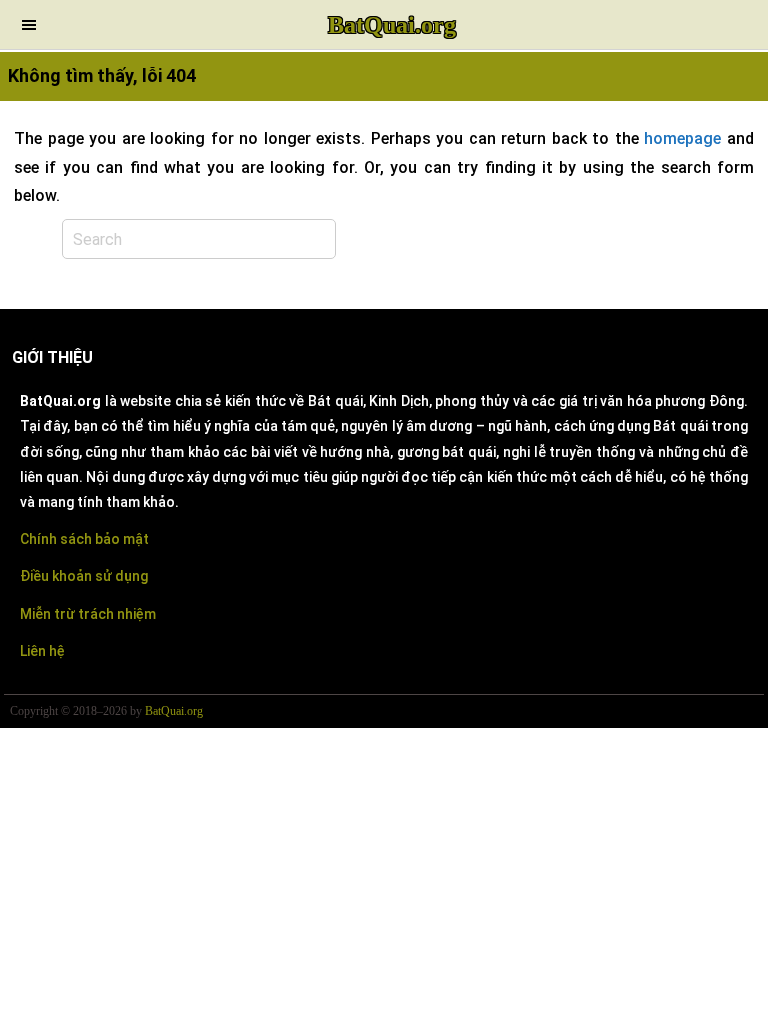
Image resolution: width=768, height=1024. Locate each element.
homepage (682, 138)
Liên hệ (42, 651)
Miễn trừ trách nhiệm (88, 614)
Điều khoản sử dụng (84, 576)
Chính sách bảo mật (84, 539)
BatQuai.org (392, 25)
